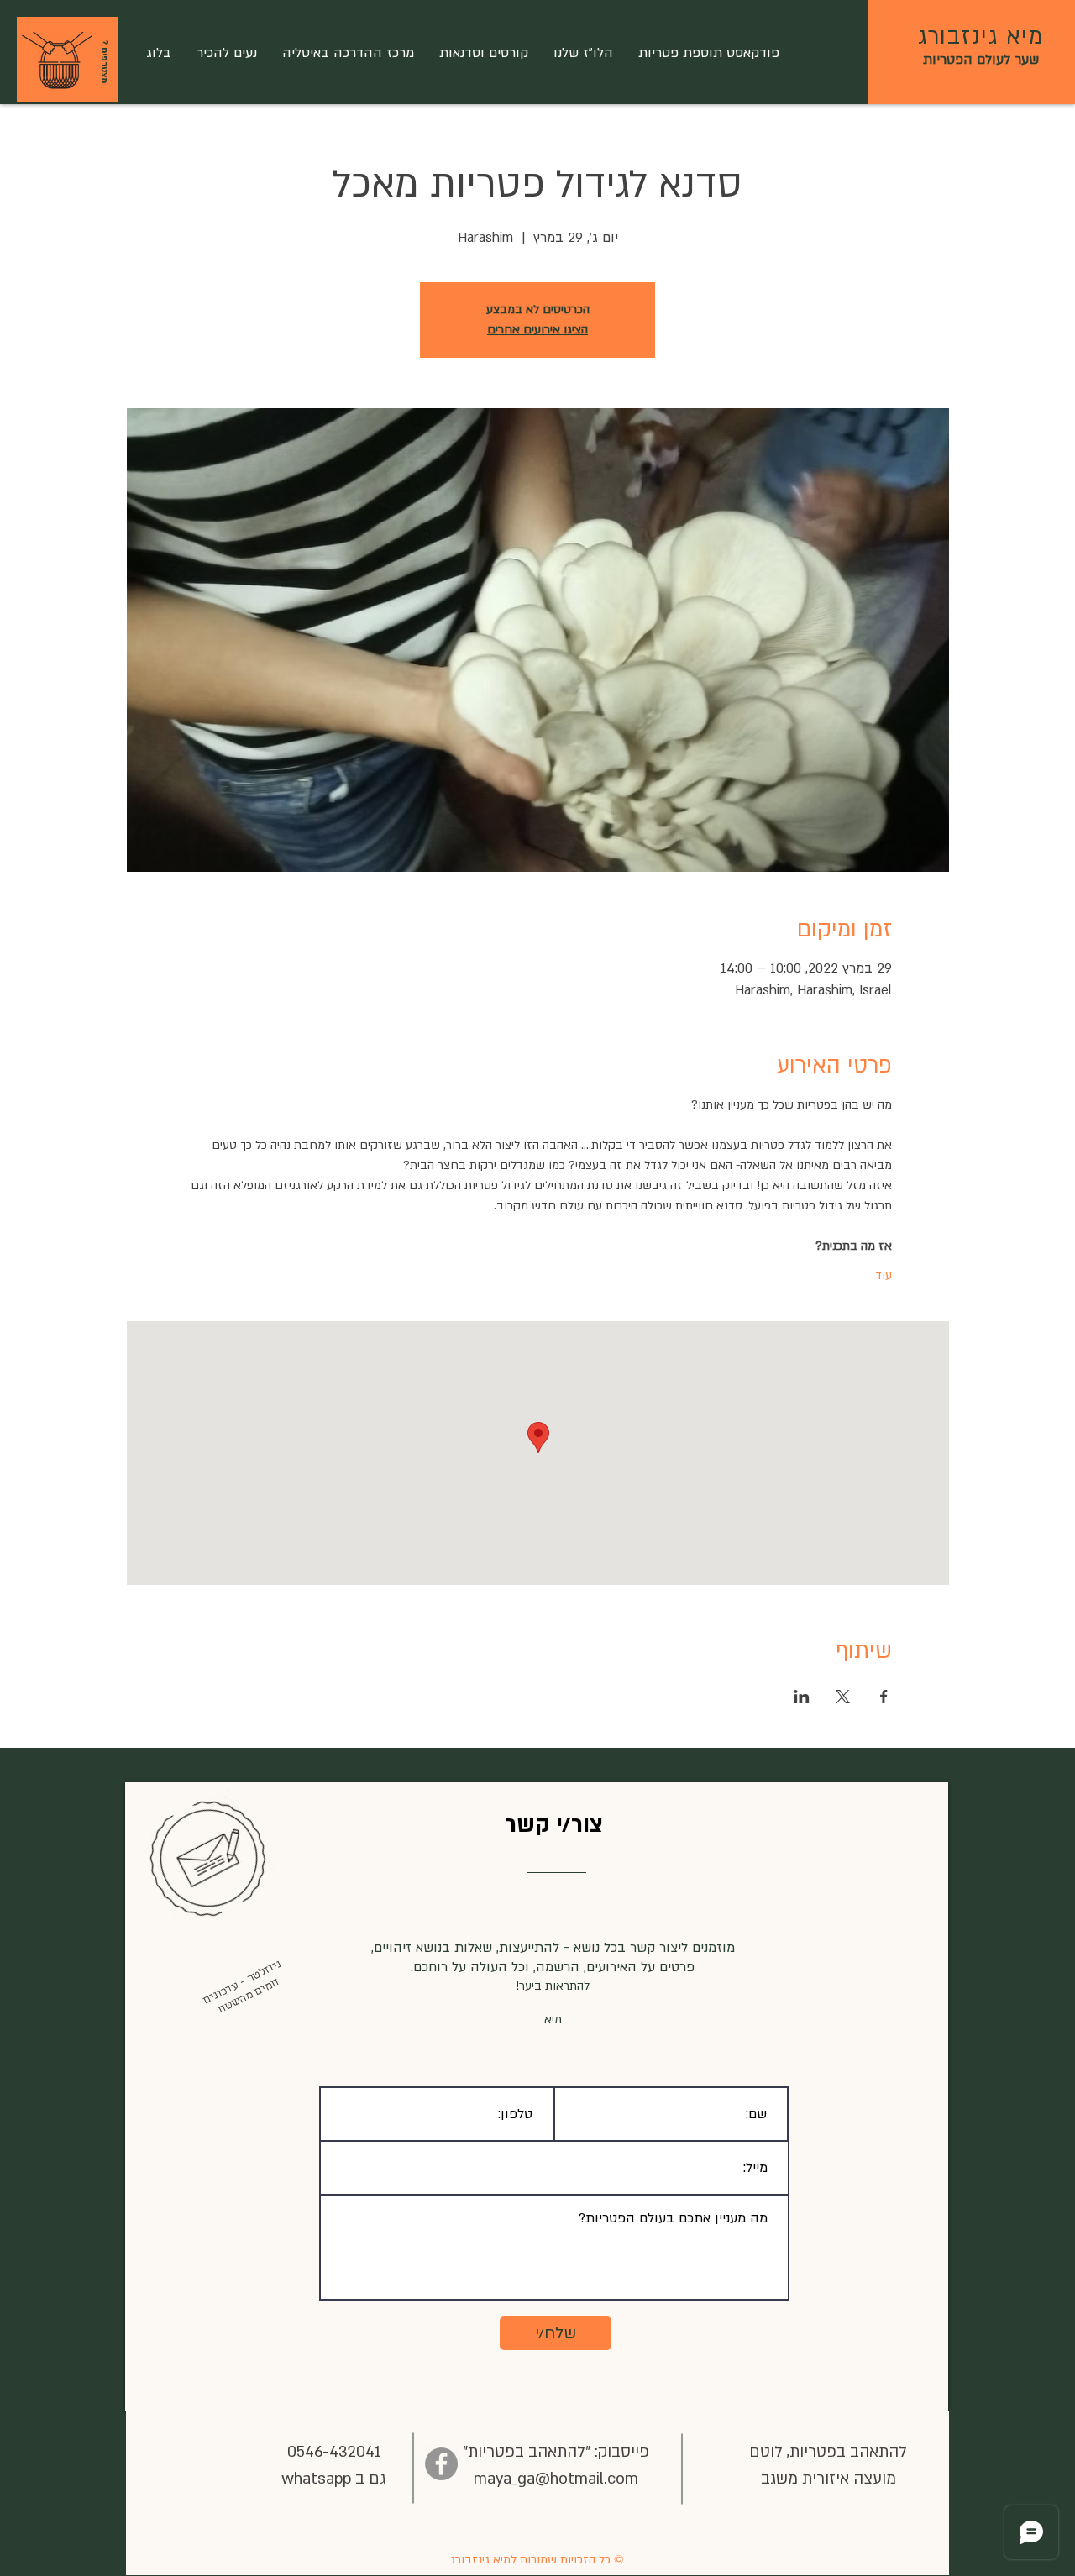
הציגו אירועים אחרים (537, 330)
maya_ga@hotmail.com (556, 2479)
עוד (884, 1275)
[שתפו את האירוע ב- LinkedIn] (802, 1697)
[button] (57, 61)
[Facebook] (441, 2464)
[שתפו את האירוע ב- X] (843, 1697)
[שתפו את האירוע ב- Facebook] (884, 1697)
